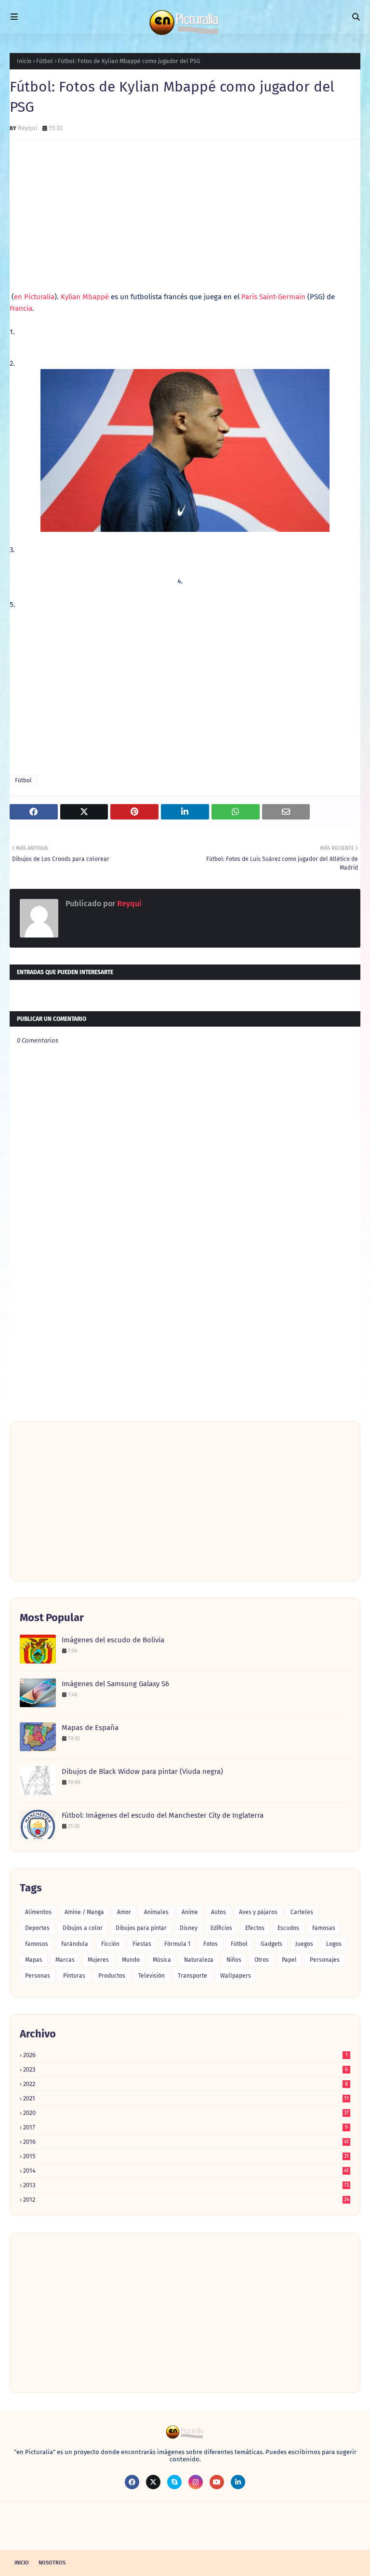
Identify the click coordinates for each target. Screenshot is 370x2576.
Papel (289, 1960)
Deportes (37, 1928)
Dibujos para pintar (141, 1928)
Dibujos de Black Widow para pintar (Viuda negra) (142, 1771)
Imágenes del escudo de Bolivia (113, 1640)
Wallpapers (236, 1976)
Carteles (302, 1912)
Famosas (324, 1928)
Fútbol (45, 61)
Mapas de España (90, 1728)
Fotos (211, 1944)
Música (162, 1960)
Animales (156, 1912)
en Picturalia (34, 297)
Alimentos (38, 1912)
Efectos (255, 1928)
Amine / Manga (84, 1912)
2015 (186, 2156)
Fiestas (142, 1944)
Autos (218, 1912)
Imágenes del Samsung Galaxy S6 (115, 1684)
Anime (190, 1912)
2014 (186, 2171)
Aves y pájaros (258, 1912)
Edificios (221, 1928)
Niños (234, 1960)
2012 (186, 2200)
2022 (185, 2084)
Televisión (152, 1976)
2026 (185, 2055)
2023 (185, 2069)
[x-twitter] (153, 2482)
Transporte (192, 1976)
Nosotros (52, 2563)
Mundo (131, 1960)
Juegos (304, 1944)
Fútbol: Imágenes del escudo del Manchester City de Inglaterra (163, 1815)
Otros (262, 1960)
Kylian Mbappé (85, 297)
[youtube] (217, 2482)
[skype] (174, 2482)
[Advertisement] (185, 216)
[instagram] (196, 2482)
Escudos (288, 1928)
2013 (186, 2185)
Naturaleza (199, 1960)
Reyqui (28, 128)
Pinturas (74, 1976)
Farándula (75, 1944)
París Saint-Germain (273, 297)
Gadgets (271, 1944)
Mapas (34, 1960)
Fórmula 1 (177, 1944)
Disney (189, 1928)
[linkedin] (238, 2482)
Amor (124, 1912)
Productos (112, 1976)
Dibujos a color (83, 1928)
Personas (38, 1976)
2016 (186, 2142)
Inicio (24, 61)
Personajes (325, 1960)
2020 (186, 2113)
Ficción (110, 1944)
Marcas (65, 1960)
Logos (334, 1944)
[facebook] (132, 2482)
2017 (185, 2127)
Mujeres (98, 1960)
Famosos (37, 1944)
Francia (21, 308)
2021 (186, 2098)
